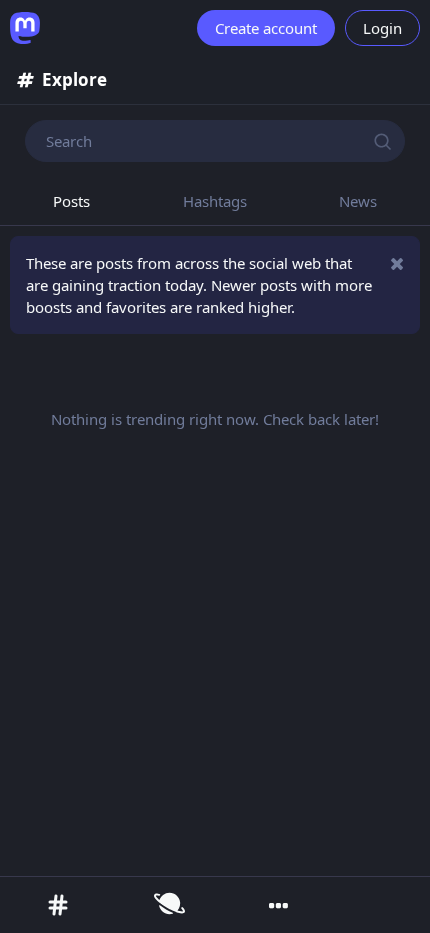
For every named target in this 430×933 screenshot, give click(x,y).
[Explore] (56, 905)
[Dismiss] (397, 263)
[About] (277, 910)
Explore (74, 79)
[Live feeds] (168, 905)
